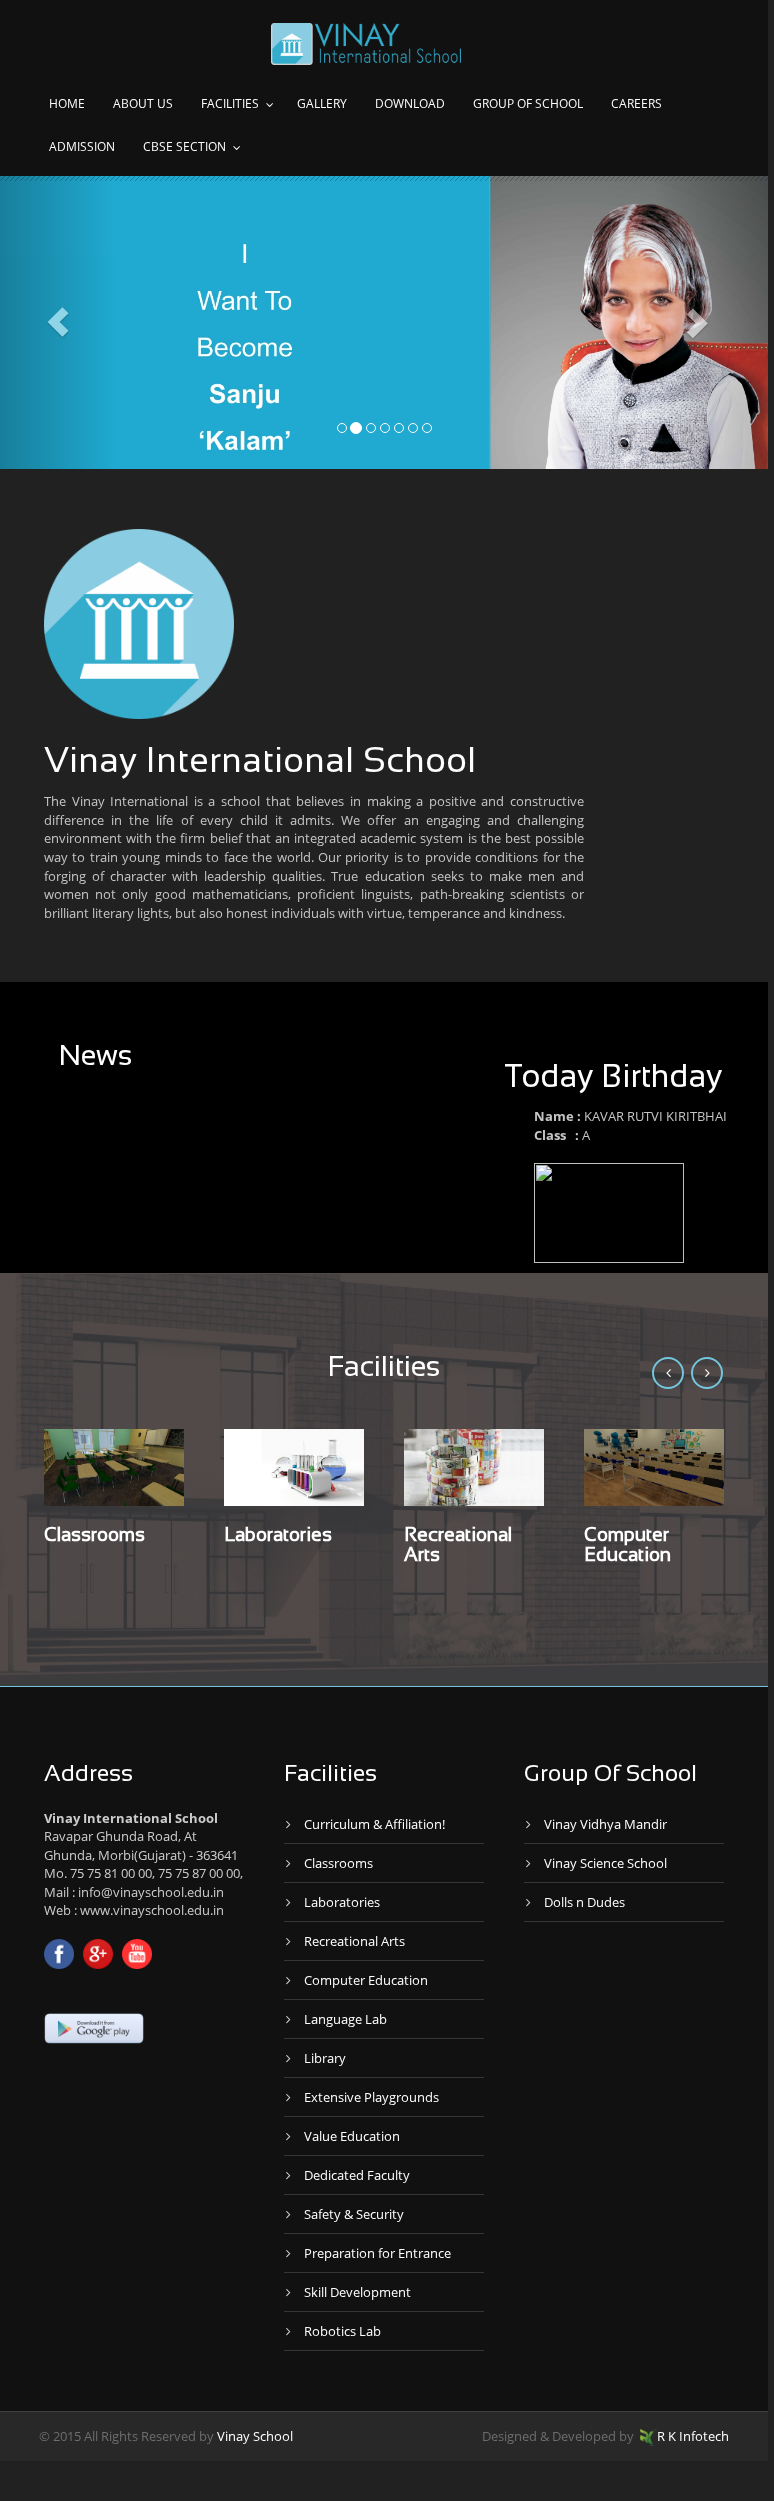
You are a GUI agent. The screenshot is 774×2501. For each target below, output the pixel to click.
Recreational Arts (354, 1941)
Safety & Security (354, 2214)
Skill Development (357, 2292)
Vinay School (255, 2436)
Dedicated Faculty (357, 2175)
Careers (636, 103)
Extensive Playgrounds (371, 2097)
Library (325, 2058)
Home (67, 103)
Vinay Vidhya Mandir (605, 1824)
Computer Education (366, 1980)
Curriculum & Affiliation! (374, 1824)
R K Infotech (693, 2436)
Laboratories (278, 1536)
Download (410, 103)
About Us (143, 103)
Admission (82, 146)
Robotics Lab (342, 2331)
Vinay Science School (605, 1863)
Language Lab (345, 2019)
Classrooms (94, 1536)
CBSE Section (184, 146)
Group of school (528, 103)
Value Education (352, 2136)
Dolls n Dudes (584, 1902)
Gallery (322, 103)
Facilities (230, 103)
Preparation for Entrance (377, 2253)
